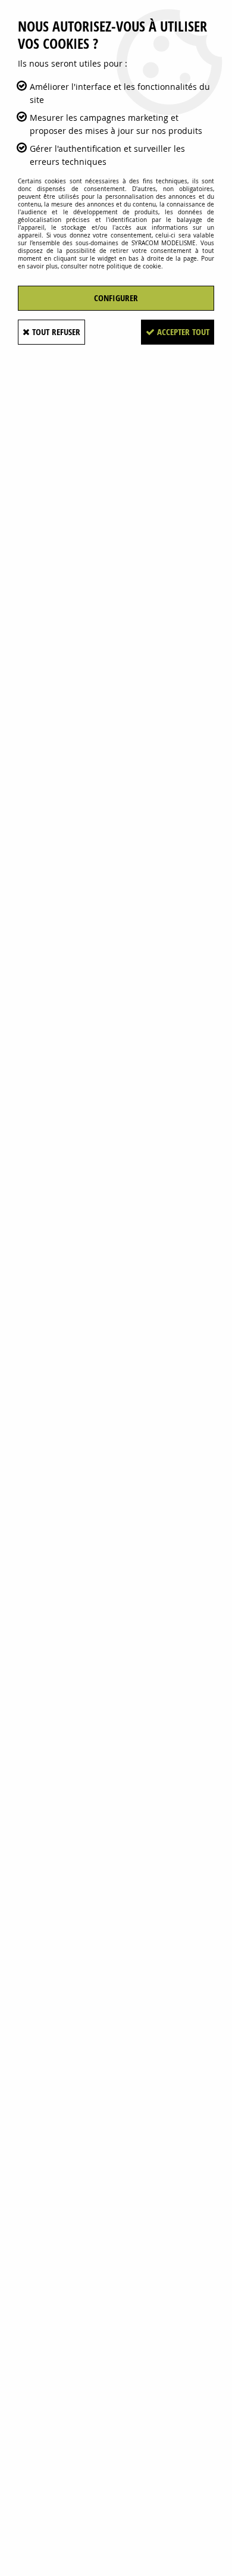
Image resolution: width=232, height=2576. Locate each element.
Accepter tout (182, 332)
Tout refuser (55, 332)
